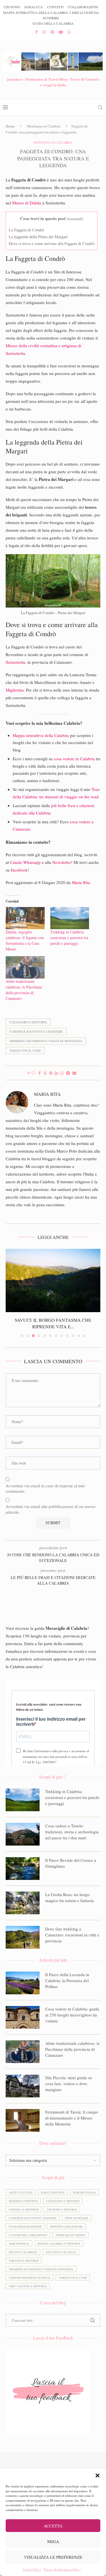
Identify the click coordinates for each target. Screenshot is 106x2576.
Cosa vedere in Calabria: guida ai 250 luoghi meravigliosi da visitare (72, 2015)
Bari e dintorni (53, 2192)
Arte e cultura (21, 2192)
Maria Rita (81, 882)
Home (10, 126)
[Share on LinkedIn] (57, 1073)
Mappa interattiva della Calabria (41, 735)
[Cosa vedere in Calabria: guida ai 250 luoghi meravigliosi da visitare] (23, 2017)
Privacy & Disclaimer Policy (62, 2569)
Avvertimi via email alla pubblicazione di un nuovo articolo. (51, 1509)
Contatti (55, 7)
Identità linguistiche (66, 2227)
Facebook (19, 870)
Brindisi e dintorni (23, 2201)
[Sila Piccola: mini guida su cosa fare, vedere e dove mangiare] (23, 2086)
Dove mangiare (77, 2218)
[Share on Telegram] (68, 1073)
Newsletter (62, 862)
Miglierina (15, 690)
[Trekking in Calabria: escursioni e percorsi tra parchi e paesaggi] (70, 918)
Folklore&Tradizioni (25, 2227)
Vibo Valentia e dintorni (28, 2286)
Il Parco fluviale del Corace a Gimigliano (71, 1863)
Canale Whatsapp (25, 862)
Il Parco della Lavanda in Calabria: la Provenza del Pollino (67, 1980)
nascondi (75, 219)
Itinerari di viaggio (71, 2235)
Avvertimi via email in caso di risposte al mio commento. (45, 1489)
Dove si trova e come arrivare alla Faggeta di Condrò (52, 243)
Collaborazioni (83, 7)
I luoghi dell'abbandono (28, 2235)
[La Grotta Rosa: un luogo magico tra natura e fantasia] (23, 1903)
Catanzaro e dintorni (28, 1022)
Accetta (53, 2526)
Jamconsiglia (19, 2244)
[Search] (100, 107)
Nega (53, 2541)
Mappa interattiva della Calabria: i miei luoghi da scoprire (51, 15)
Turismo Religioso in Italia (30, 2278)
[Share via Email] (74, 1073)
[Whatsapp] (69, 32)
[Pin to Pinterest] (51, 1073)
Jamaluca (34, 7)
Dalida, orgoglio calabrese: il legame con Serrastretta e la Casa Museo (25, 940)
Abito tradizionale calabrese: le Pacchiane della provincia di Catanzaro (24, 990)
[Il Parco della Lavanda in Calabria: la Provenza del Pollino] (23, 1983)
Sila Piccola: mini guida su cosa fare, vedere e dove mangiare (69, 2083)
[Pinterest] (52, 32)
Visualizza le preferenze (53, 2557)
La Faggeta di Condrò (26, 230)
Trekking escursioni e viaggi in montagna (46, 1041)
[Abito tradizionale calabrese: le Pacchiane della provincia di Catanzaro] (25, 967)
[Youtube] (61, 32)
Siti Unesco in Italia (61, 2252)
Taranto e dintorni (24, 2261)
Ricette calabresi (23, 2252)
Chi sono (12, 7)
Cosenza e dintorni (24, 2210)
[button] (98, 2476)
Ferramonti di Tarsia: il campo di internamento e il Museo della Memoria (72, 2118)
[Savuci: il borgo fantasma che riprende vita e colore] (53, 1280)
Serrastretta (15, 662)
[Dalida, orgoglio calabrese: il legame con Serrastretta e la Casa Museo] (25, 918)
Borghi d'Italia (84, 2192)
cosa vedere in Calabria (74, 759)
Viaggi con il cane (25, 1051)
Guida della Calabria (53, 23)
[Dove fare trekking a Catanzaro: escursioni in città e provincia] (23, 1937)
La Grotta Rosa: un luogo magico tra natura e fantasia (70, 1897)
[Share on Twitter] (45, 1073)
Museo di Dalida (27, 203)
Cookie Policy (32, 2569)
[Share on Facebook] (40, 1073)
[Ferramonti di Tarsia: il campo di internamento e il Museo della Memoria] (23, 2120)
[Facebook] (36, 32)
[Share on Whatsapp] (62, 1073)
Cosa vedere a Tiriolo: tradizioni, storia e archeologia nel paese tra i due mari (72, 1832)
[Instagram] (44, 32)
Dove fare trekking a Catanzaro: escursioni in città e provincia (72, 1935)
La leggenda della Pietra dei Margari (38, 237)
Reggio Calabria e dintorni (59, 2244)
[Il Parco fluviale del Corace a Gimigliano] (23, 1869)
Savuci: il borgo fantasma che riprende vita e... (53, 1323)
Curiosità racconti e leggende (36, 1032)
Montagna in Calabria (44, 126)
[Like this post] (33, 1073)
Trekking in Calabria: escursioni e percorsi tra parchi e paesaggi (69, 938)
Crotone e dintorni (62, 2210)
